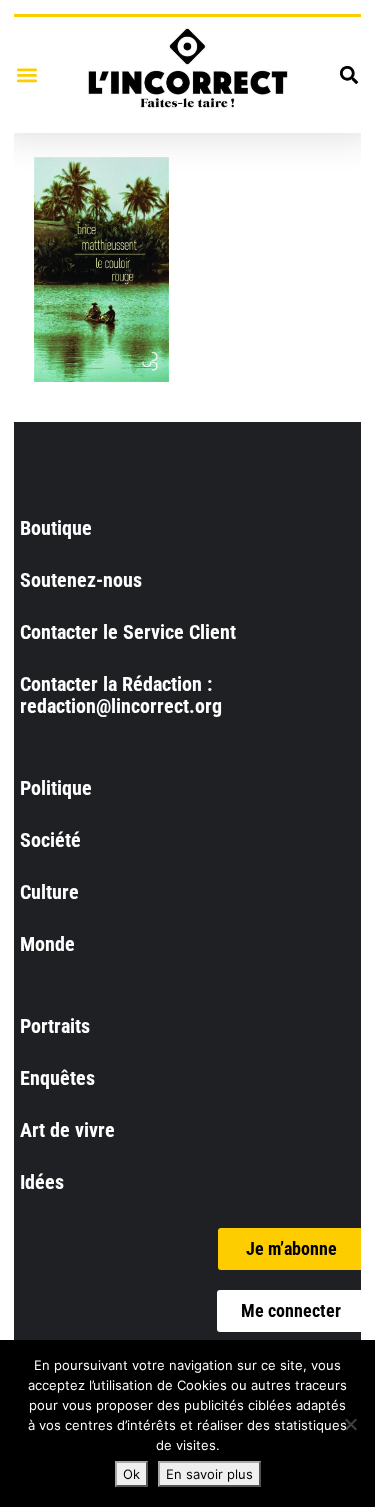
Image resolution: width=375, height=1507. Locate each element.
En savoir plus (209, 1474)
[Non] (350, 1424)
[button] (26, 74)
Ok (131, 1474)
